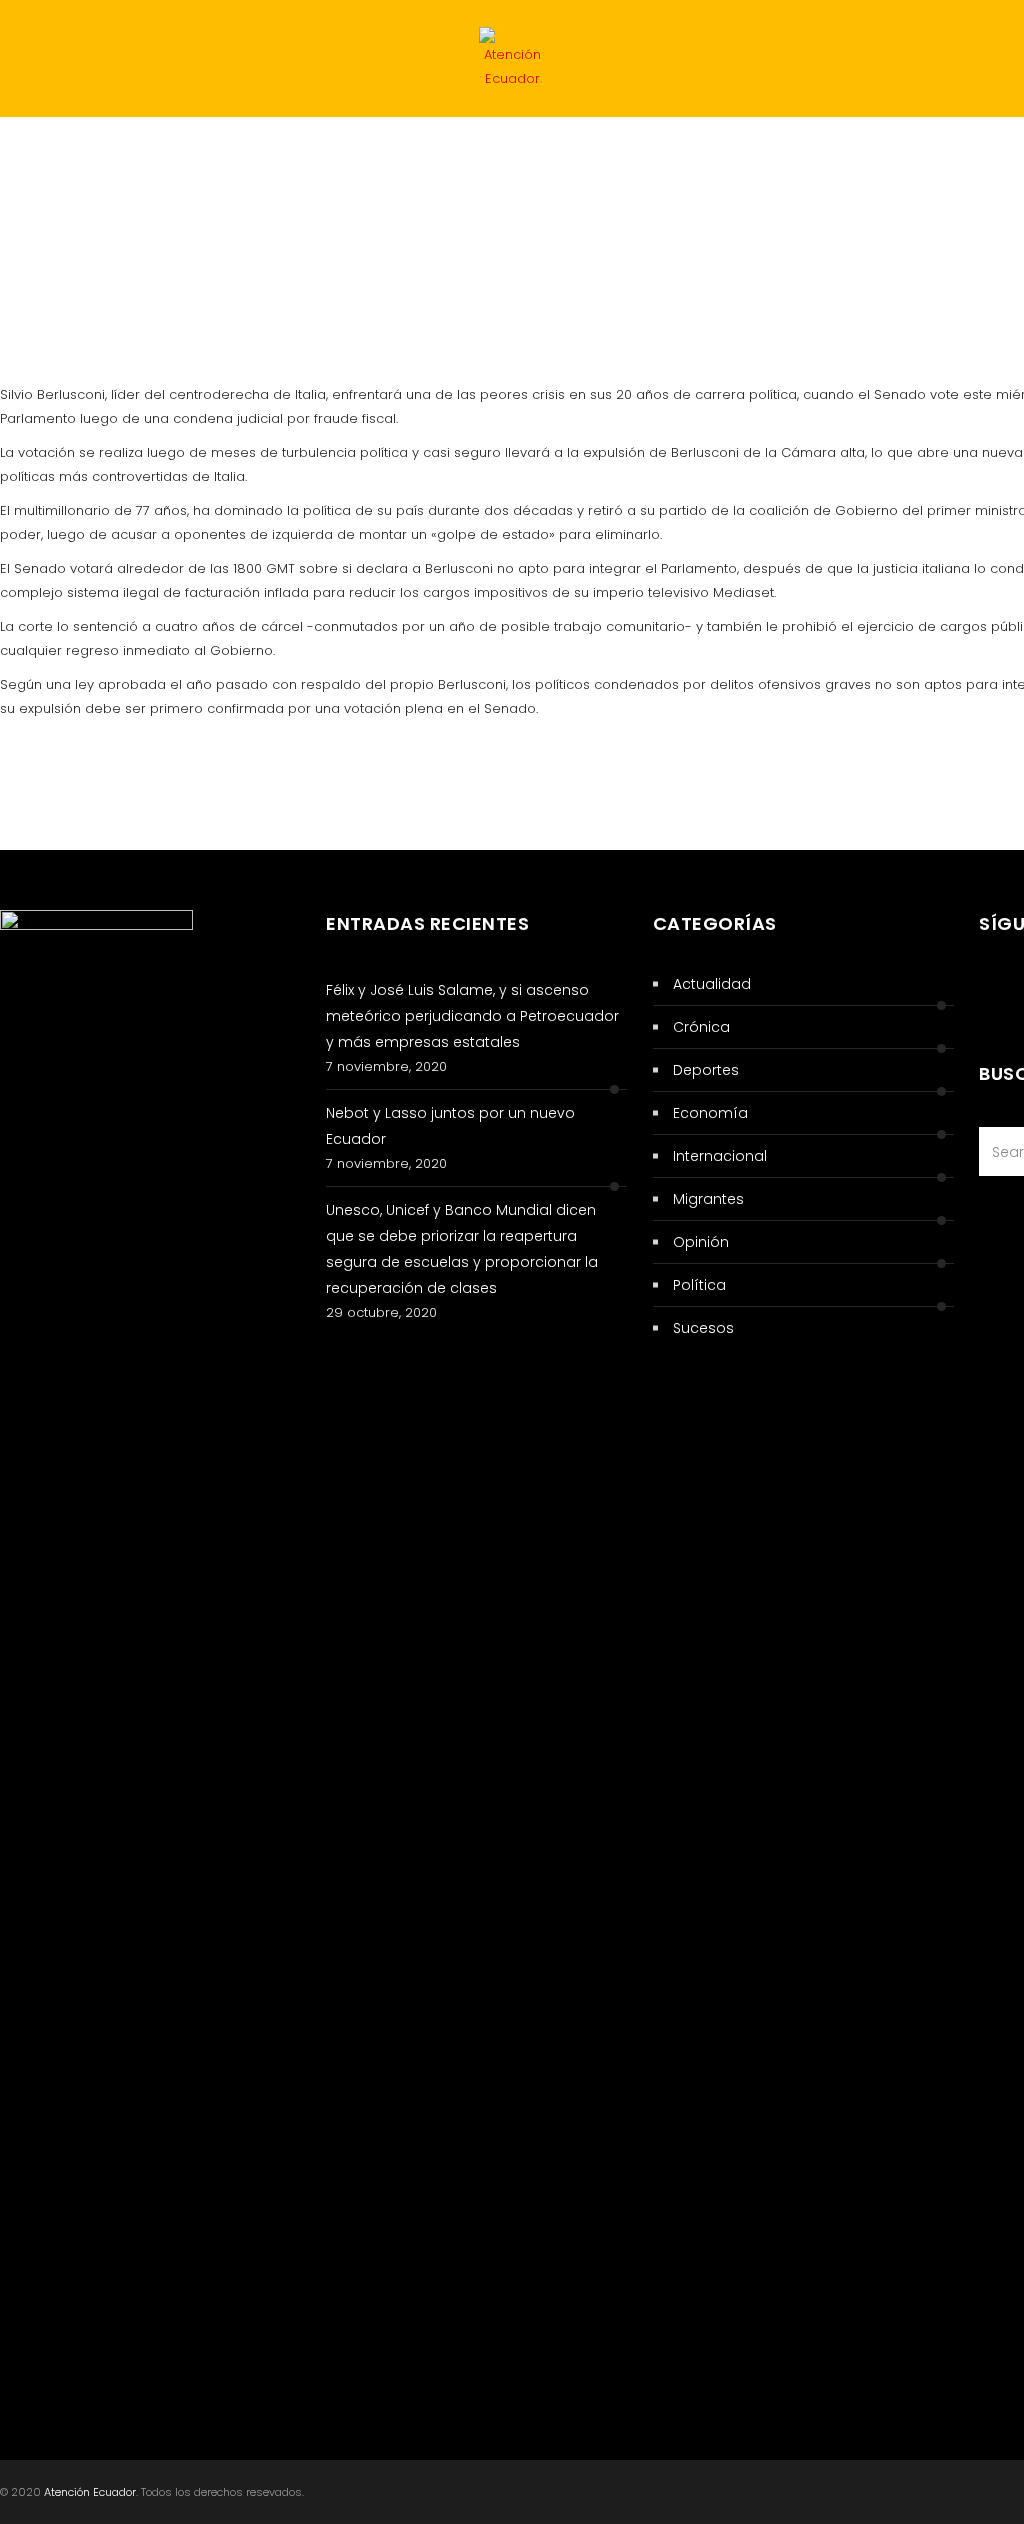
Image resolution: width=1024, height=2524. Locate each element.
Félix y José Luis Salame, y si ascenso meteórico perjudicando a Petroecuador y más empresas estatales (472, 1016)
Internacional (527, 156)
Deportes (787, 156)
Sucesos (391, 156)
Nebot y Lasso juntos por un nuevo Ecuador (450, 1126)
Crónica (55, 234)
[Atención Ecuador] (512, 63)
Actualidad (267, 156)
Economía (667, 156)
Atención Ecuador (90, 2492)
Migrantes (910, 156)
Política (143, 156)
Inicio (44, 156)
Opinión (701, 1242)
